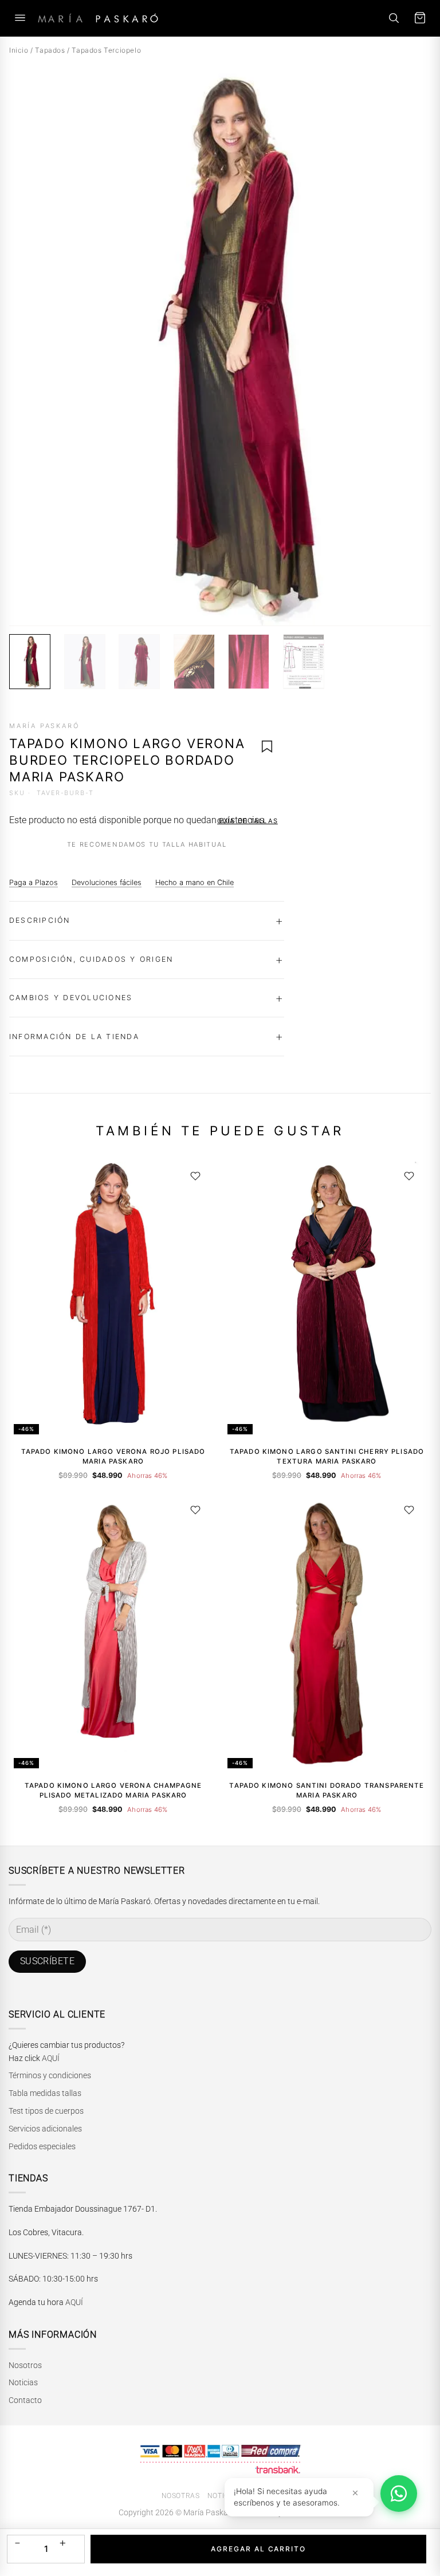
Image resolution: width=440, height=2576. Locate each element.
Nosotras (181, 2496)
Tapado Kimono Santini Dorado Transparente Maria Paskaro (327, 1790)
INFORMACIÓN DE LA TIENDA (74, 1037)
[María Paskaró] (98, 18)
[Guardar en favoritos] (267, 746)
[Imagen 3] (139, 662)
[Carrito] (420, 18)
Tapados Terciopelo (106, 50)
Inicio (19, 50)
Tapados (50, 50)
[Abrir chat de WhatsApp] (399, 2494)
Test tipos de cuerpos (46, 2111)
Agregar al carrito (258, 2549)
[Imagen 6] (304, 662)
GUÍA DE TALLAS (247, 821)
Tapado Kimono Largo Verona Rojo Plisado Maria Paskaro (113, 1456)
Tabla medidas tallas (45, 2093)
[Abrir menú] (20, 18)
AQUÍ (51, 2058)
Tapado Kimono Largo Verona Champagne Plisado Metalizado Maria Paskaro (113, 1790)
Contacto (25, 2400)
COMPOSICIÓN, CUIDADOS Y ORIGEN (91, 959)
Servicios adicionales (45, 2129)
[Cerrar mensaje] (355, 2493)
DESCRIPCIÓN (40, 920)
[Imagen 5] (249, 662)
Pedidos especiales (42, 2146)
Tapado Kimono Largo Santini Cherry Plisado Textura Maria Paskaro (327, 1456)
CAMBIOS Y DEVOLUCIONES (71, 998)
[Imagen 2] (85, 662)
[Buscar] (394, 18)
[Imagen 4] (194, 662)
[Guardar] (195, 1176)
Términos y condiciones (50, 2075)
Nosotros (25, 2365)
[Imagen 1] (30, 662)
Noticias (23, 2382)
